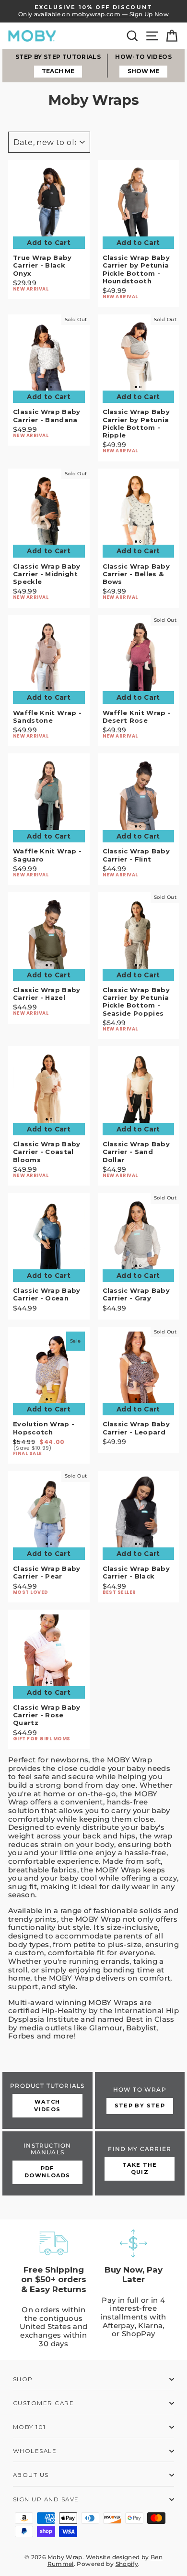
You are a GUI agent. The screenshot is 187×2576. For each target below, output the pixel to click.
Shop (23, 2379)
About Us (31, 2475)
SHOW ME (143, 71)
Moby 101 (29, 2427)
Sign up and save (46, 2499)
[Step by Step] (140, 2100)
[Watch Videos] (47, 2100)
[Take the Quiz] (140, 2163)
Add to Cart (49, 243)
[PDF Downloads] (47, 2163)
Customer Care (43, 2403)
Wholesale (35, 2451)
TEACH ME (58, 71)
